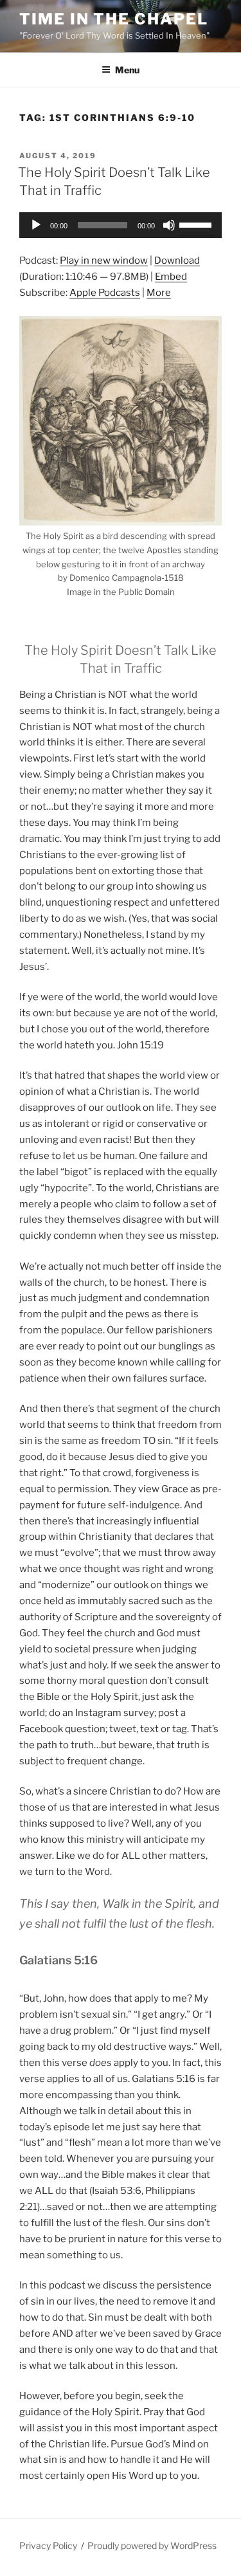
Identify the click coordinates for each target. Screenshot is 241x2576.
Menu (127, 70)
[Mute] (169, 225)
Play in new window (104, 260)
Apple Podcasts (105, 293)
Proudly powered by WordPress (152, 2545)
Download (177, 260)
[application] (121, 225)
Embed (171, 277)
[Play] (36, 225)
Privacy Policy (48, 2545)
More (159, 293)
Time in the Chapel (114, 19)
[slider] (197, 224)
